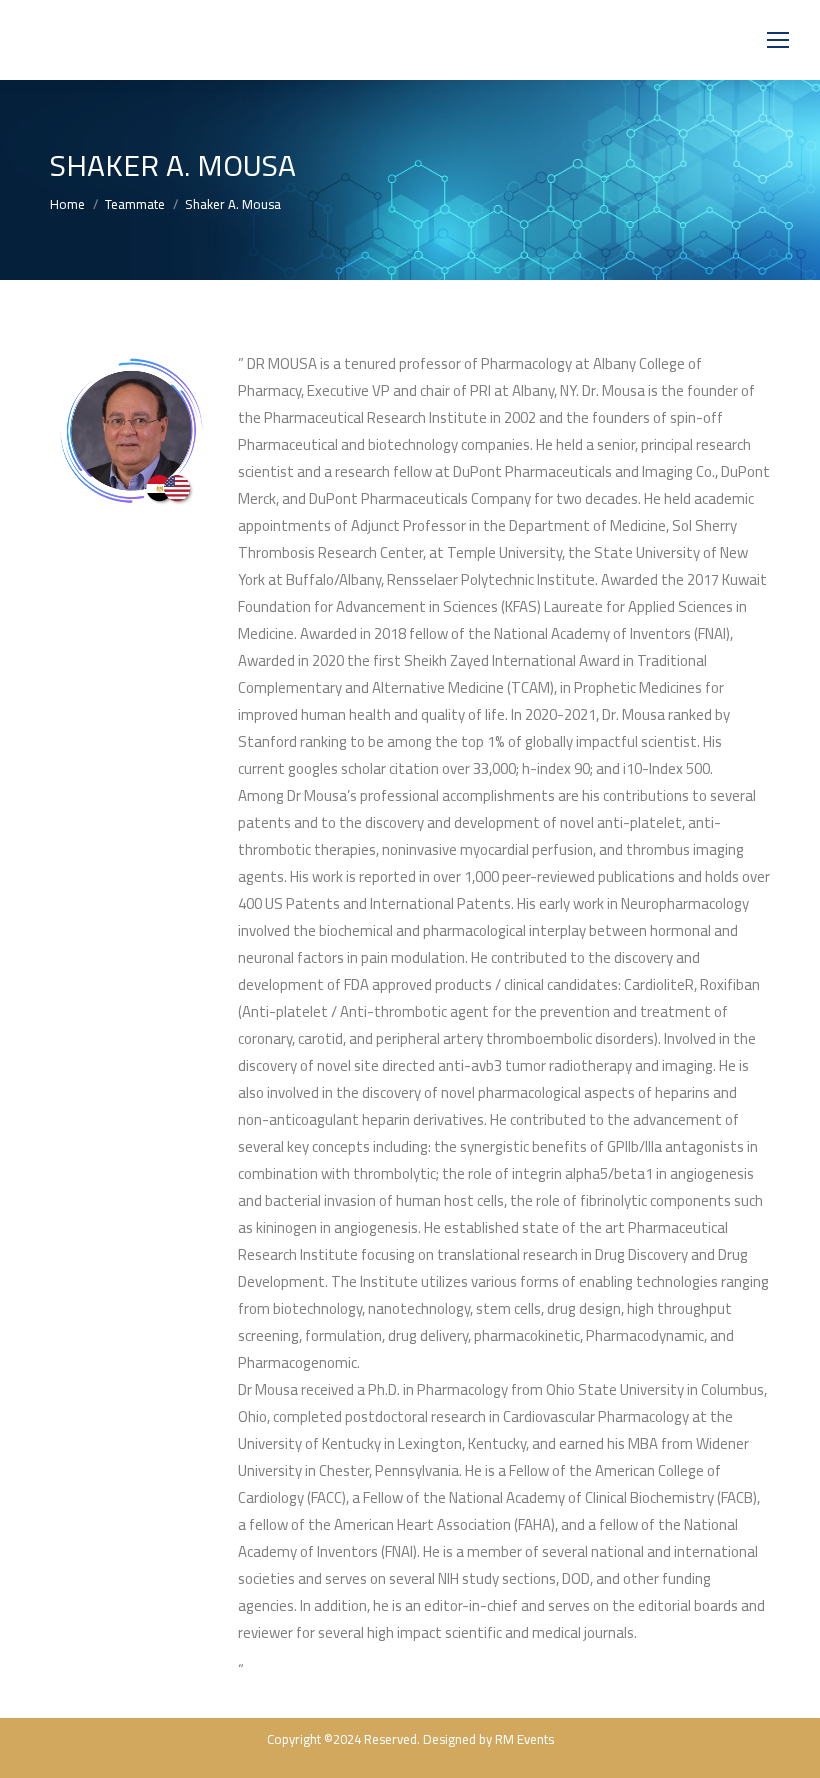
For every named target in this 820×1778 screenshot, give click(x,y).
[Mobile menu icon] (778, 40)
